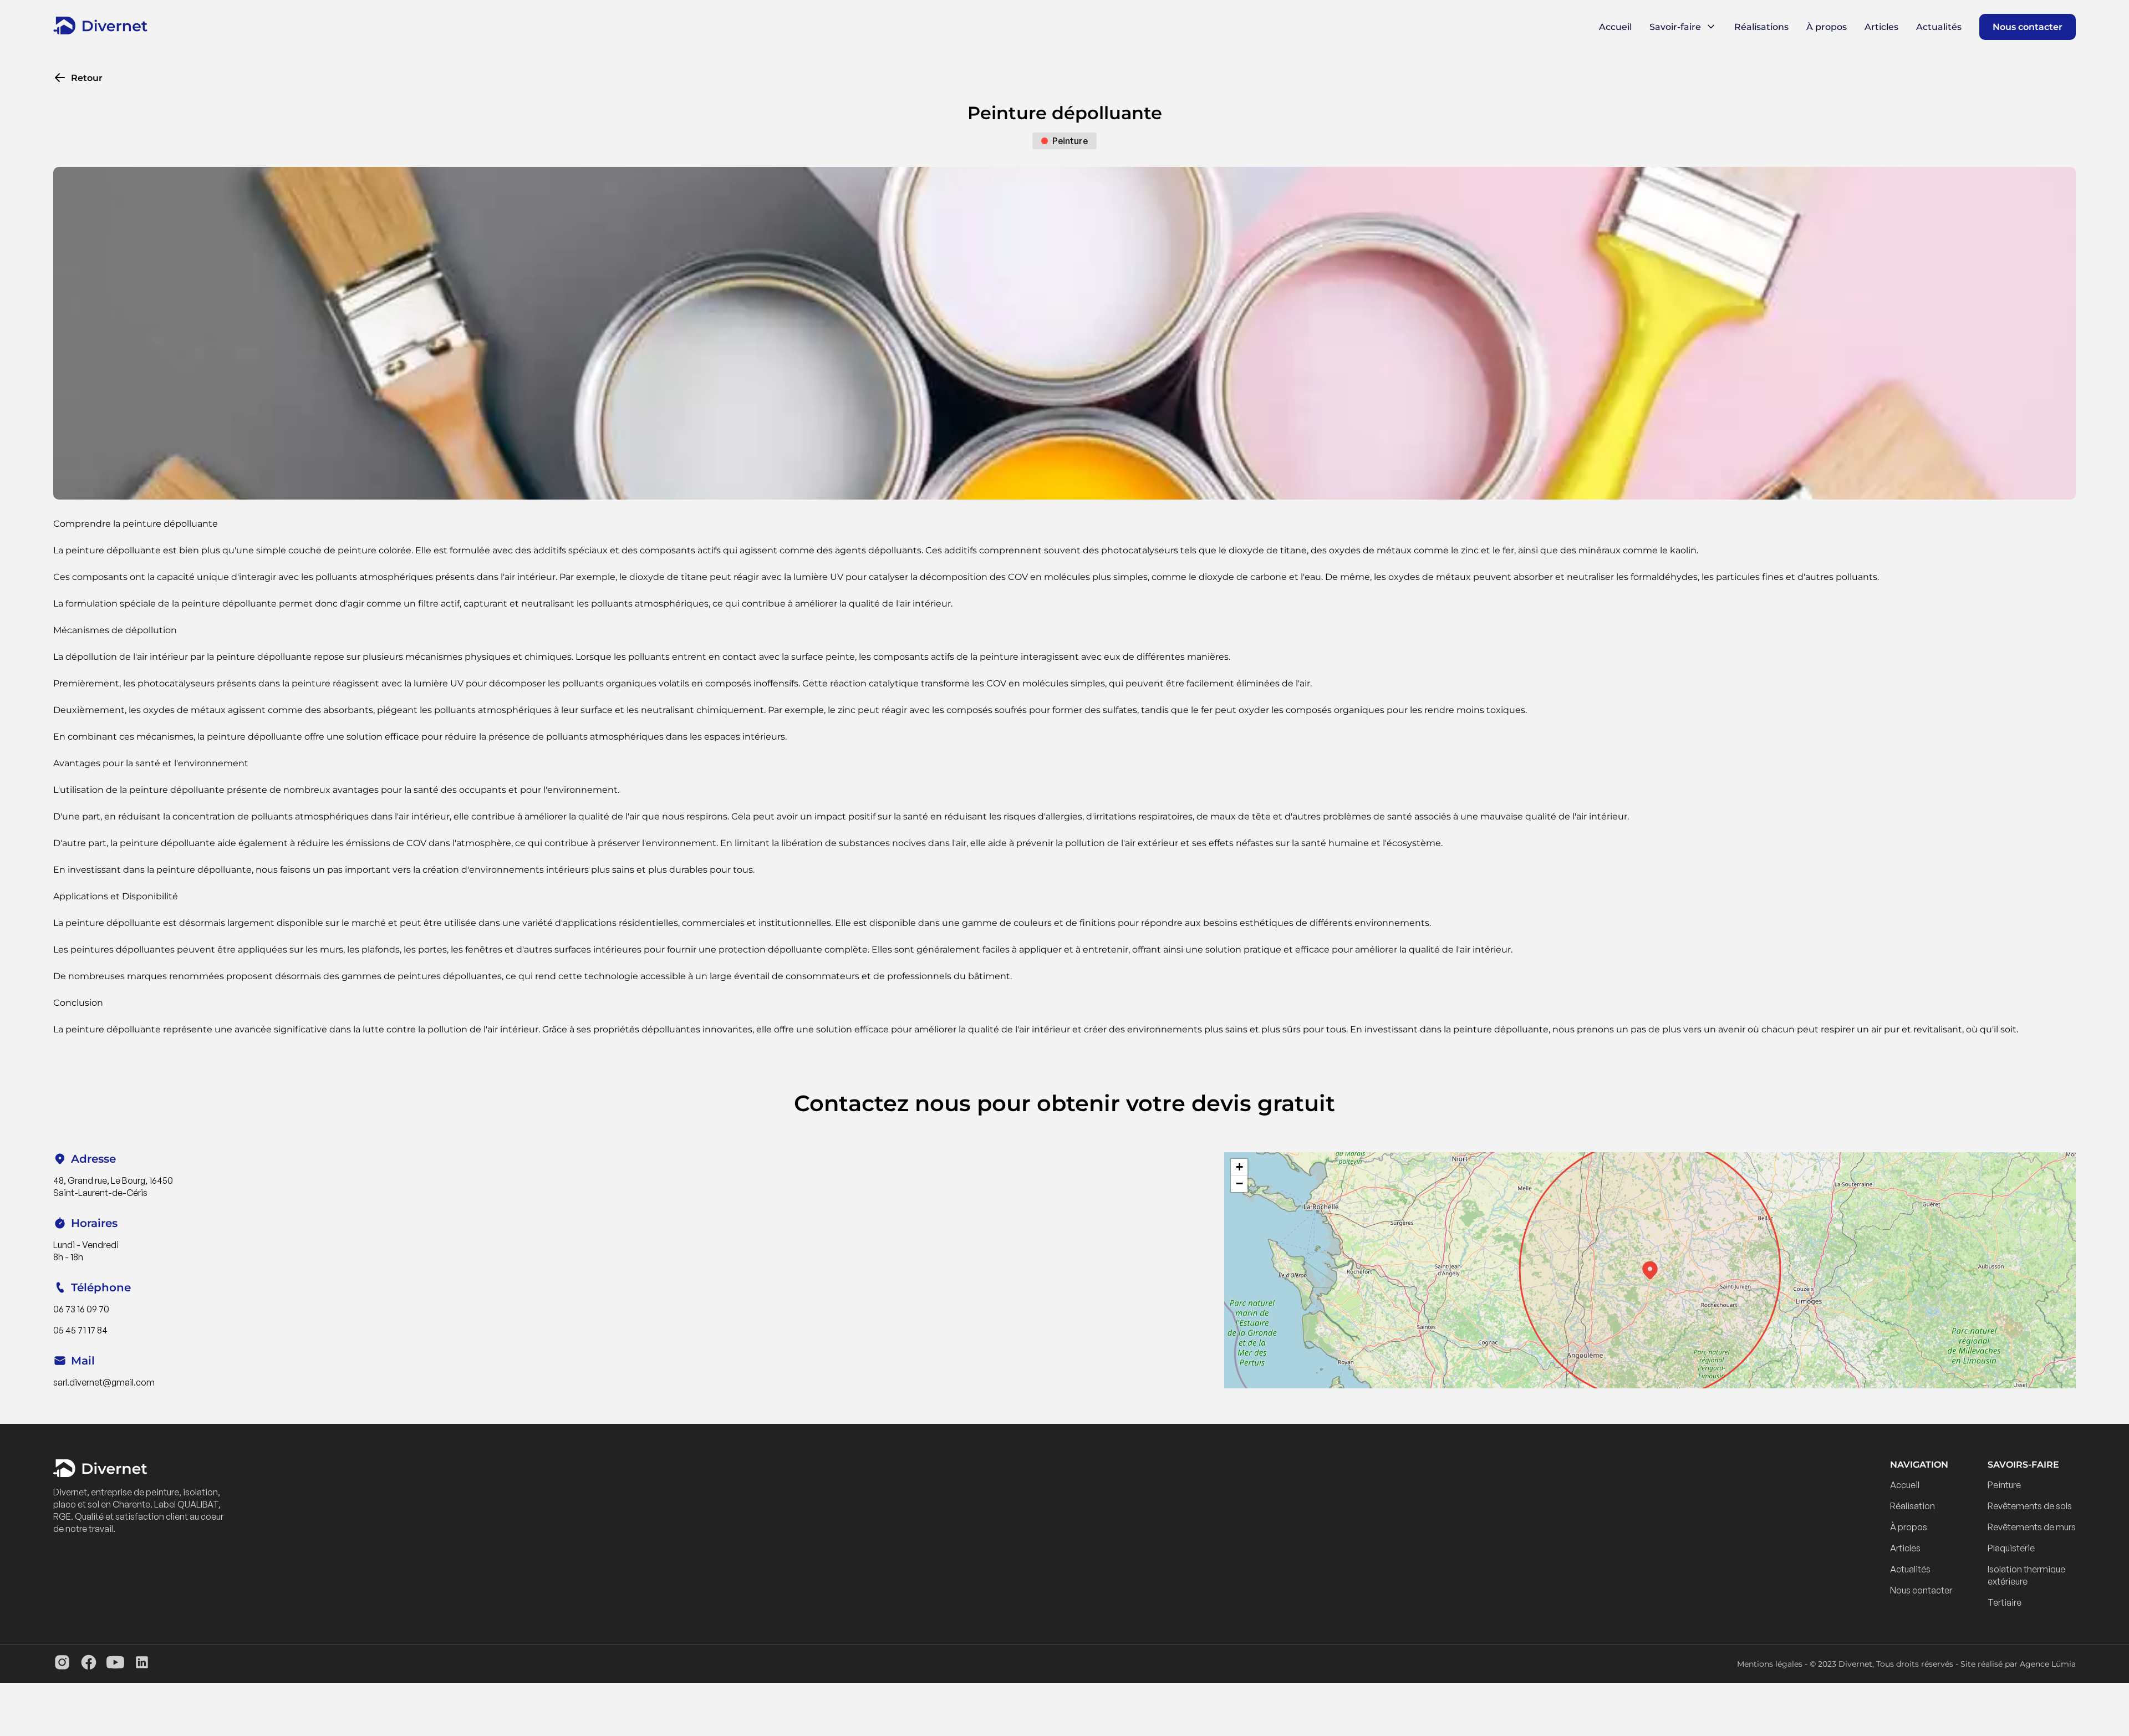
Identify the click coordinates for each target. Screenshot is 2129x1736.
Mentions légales (1770, 1664)
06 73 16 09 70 (81, 1309)
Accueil (1615, 27)
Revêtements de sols (2030, 1506)
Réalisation (1912, 1506)
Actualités (1939, 27)
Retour (87, 78)
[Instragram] (62, 1664)
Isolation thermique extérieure (2026, 1575)
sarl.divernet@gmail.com (104, 1382)
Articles (1881, 27)
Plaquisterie (2011, 1548)
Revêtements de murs (2032, 1527)
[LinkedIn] (142, 1664)
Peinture (2004, 1485)
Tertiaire (2005, 1602)
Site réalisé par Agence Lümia (2018, 1664)
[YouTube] (115, 1664)
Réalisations (1761, 27)
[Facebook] (89, 1664)
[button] (1650, 1270)
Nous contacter (2028, 27)
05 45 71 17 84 (80, 1330)
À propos (1827, 27)
